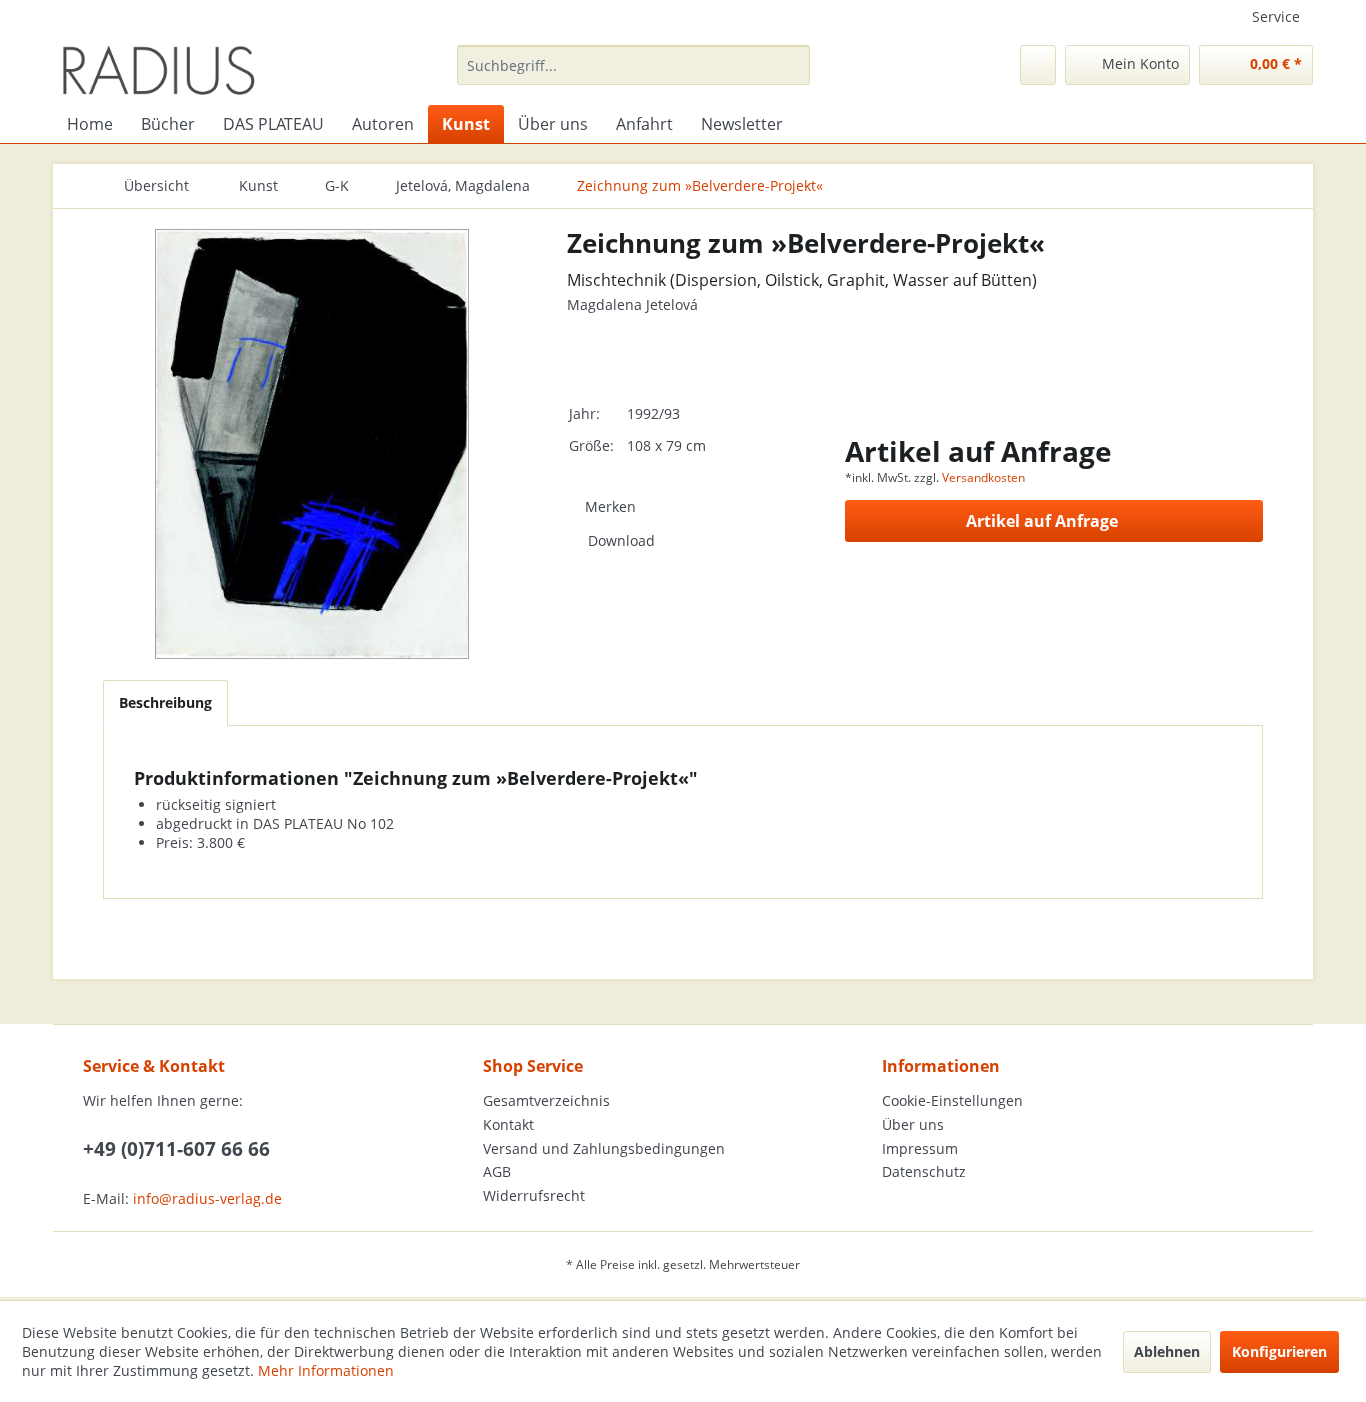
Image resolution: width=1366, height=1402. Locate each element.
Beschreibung (165, 702)
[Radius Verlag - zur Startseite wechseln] (159, 70)
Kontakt (508, 1124)
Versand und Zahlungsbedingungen (604, 1148)
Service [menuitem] (1276, 16)
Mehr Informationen (326, 1370)
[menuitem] (633, 65)
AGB (497, 1171)
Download (621, 540)
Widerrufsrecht (534, 1195)
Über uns (913, 1124)
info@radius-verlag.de (207, 1198)
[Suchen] (791, 65)
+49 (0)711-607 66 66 (176, 1149)
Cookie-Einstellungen (952, 1100)
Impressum (920, 1148)
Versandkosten (983, 477)
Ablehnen (1167, 1351)
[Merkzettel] (1038, 65)
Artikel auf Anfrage (1042, 521)
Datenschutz (924, 1171)
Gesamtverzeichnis (546, 1100)
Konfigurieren (1279, 1351)
